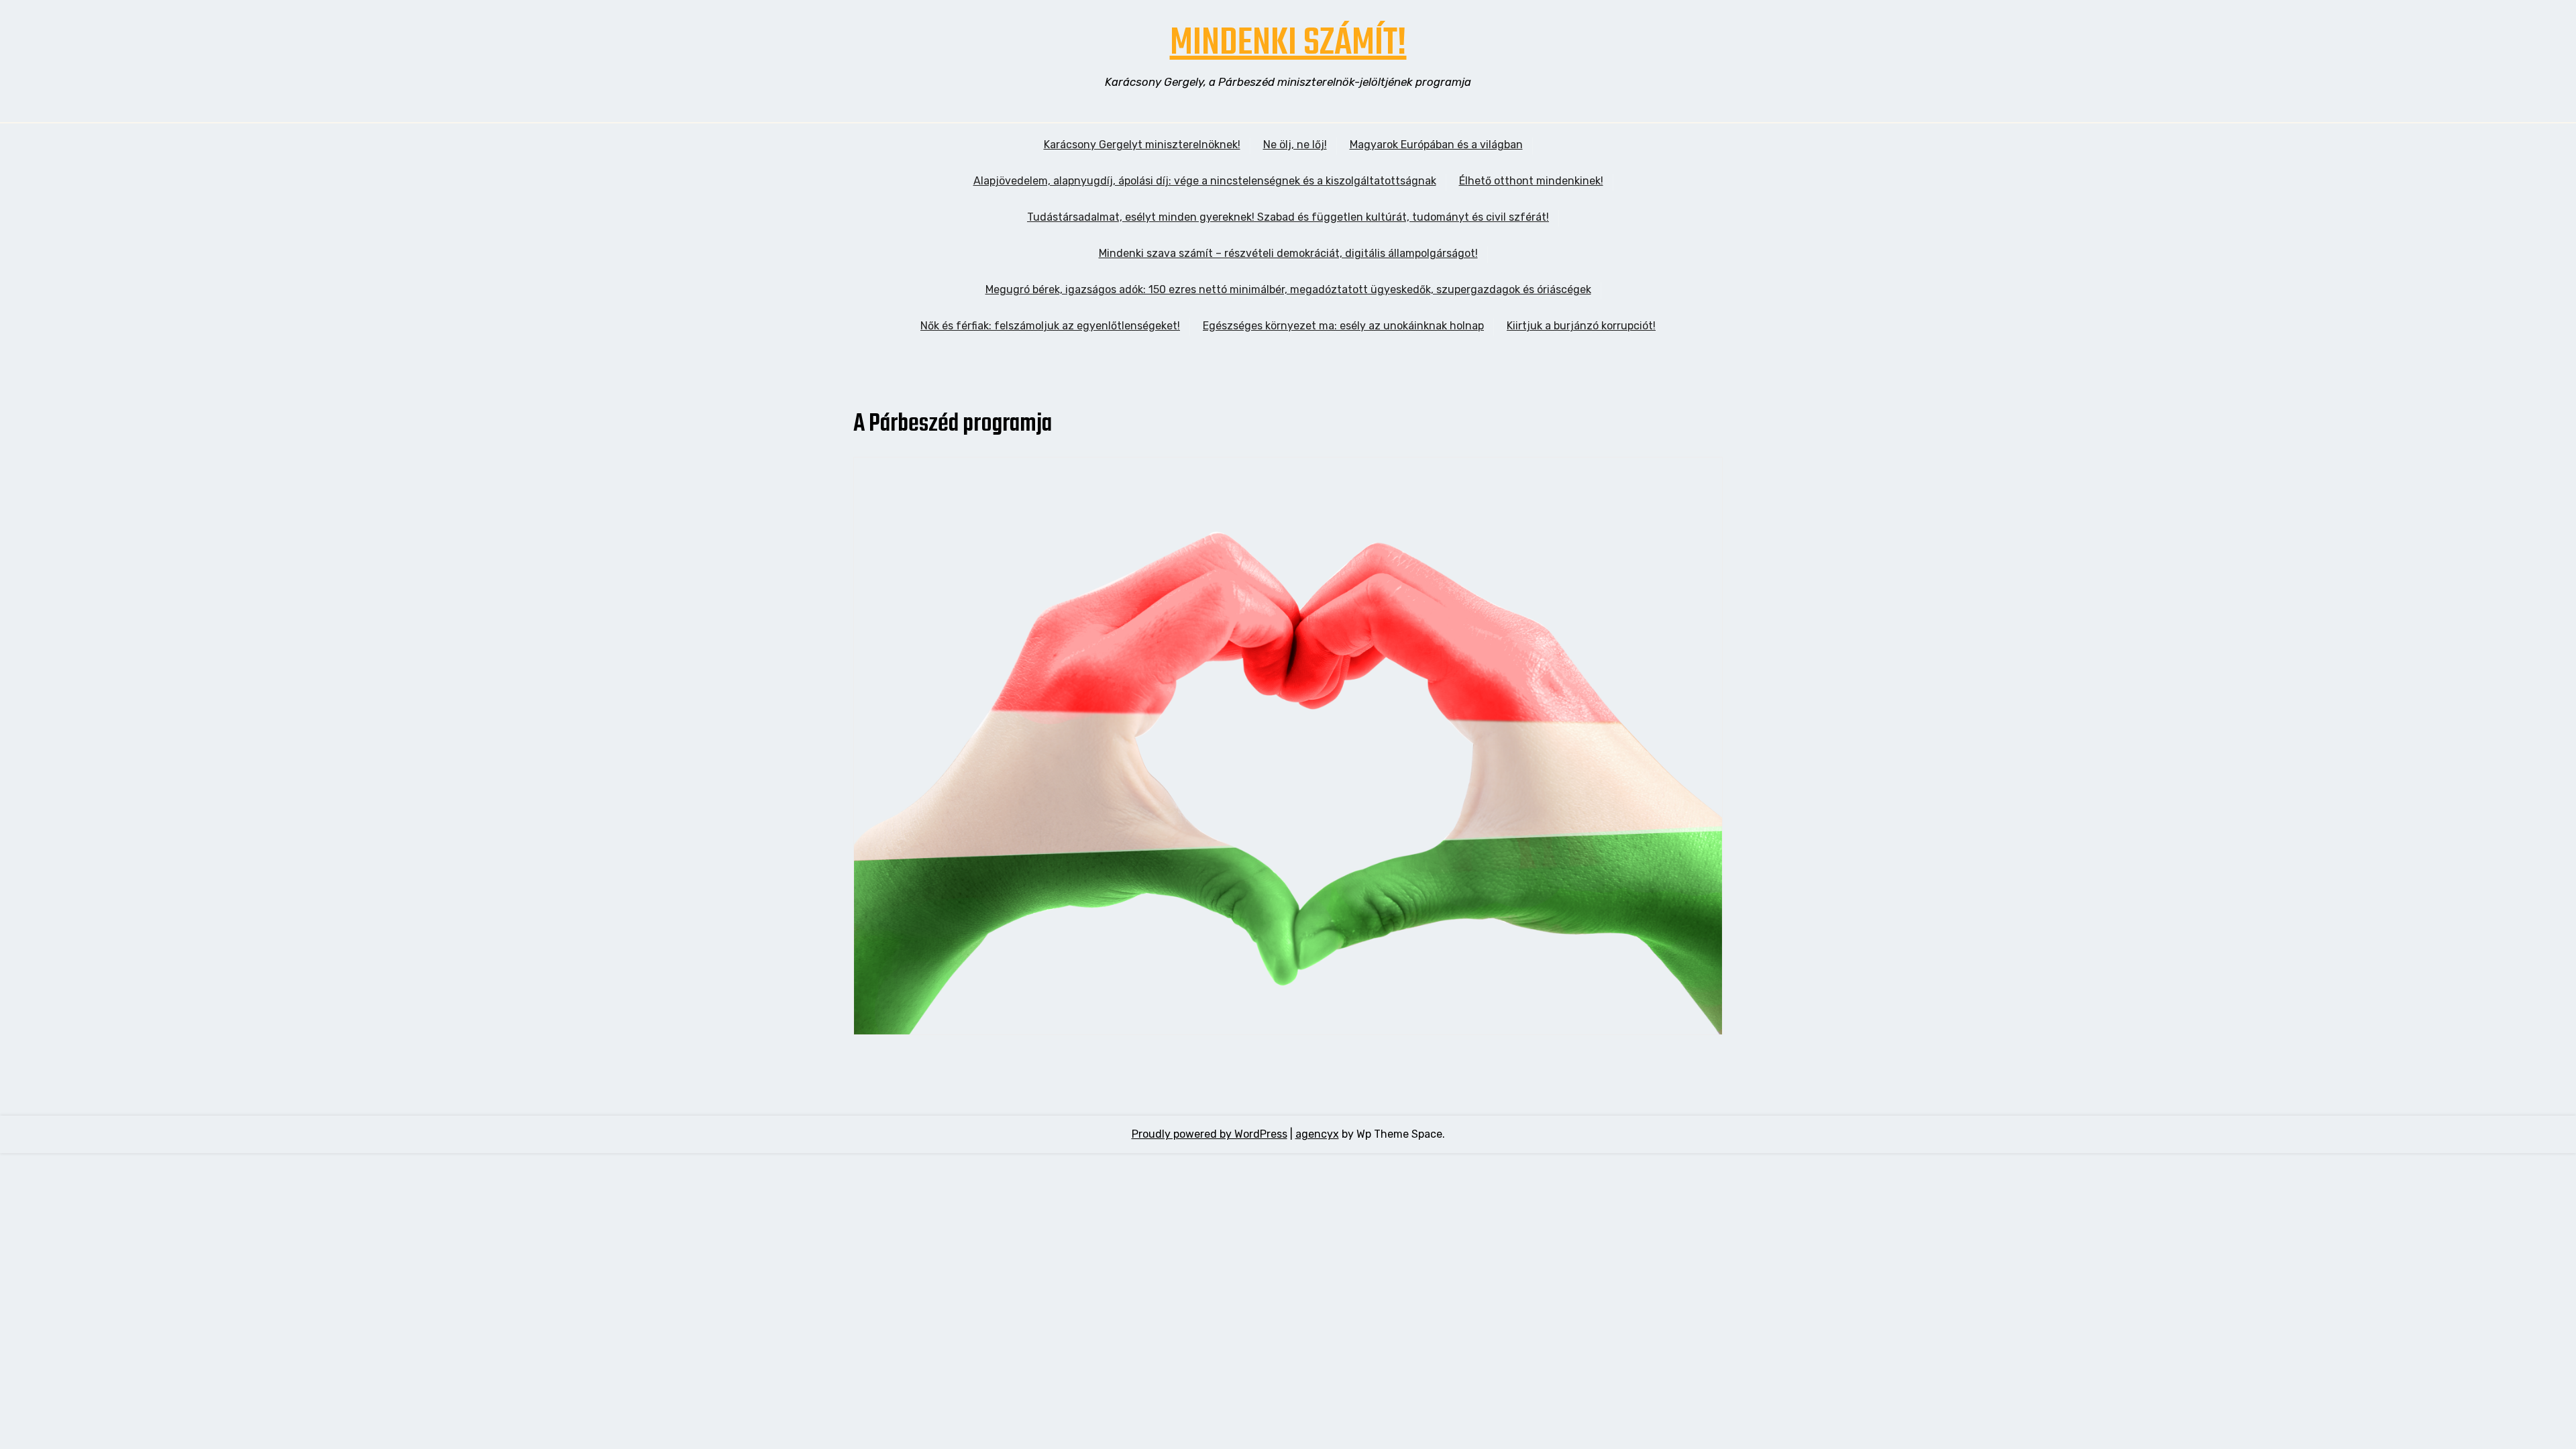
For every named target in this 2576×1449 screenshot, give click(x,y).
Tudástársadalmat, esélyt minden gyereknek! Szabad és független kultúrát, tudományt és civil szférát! (1288, 217)
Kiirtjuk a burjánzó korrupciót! (1581, 326)
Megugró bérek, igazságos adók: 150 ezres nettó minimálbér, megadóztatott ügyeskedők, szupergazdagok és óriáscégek (1288, 289)
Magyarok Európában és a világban (1436, 145)
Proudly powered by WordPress (1210, 1134)
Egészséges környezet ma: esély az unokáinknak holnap (1343, 326)
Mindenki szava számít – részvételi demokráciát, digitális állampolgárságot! (1288, 253)
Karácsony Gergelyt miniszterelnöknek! (1142, 145)
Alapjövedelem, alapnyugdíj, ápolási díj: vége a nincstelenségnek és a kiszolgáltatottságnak (1205, 181)
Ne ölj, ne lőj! (1295, 145)
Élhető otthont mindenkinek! (1531, 181)
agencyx (1317, 1134)
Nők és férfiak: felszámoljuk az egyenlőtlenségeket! (1050, 326)
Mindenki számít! (1288, 44)
